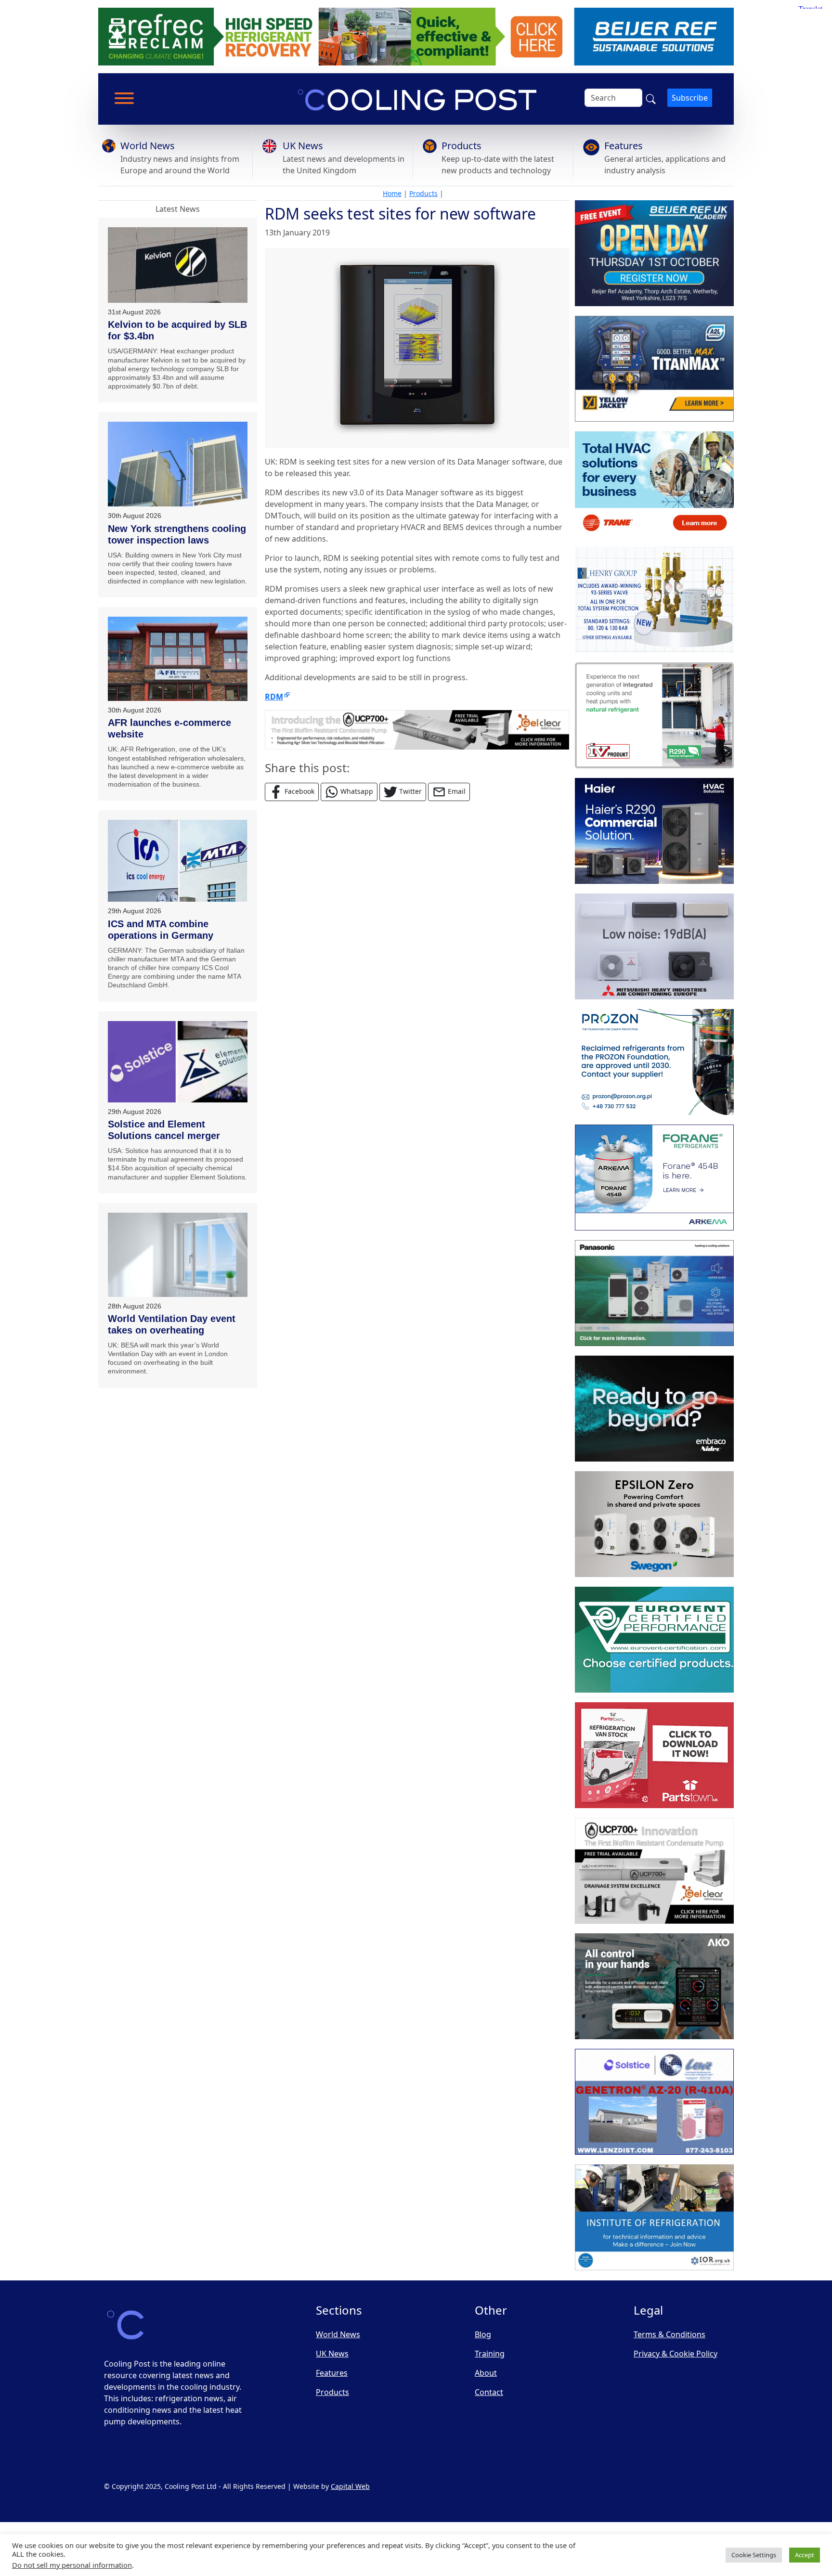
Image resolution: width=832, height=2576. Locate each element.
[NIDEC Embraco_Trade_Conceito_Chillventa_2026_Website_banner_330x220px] (654, 1409)
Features (624, 146)
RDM (274, 697)
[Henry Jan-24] (654, 600)
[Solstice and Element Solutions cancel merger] (178, 1062)
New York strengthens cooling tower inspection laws (177, 534)
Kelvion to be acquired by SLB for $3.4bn (177, 330)
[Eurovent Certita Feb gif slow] (654, 1640)
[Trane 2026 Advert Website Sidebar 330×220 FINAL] (654, 484)
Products (461, 146)
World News (148, 146)
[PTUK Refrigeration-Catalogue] (654, 1755)
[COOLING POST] (654, 1986)
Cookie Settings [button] (754, 2555)
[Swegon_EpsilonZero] (654, 1524)
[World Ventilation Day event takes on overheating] (178, 1255)
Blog (483, 2334)
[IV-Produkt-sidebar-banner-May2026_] (654, 715)
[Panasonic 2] (654, 1293)
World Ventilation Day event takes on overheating (172, 1324)
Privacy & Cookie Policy (676, 2354)
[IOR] (654, 2217)
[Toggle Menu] (124, 98)
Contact (489, 2392)
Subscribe (690, 98)
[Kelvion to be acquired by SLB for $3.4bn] (178, 265)
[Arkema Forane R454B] (654, 1178)
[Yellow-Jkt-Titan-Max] (654, 369)
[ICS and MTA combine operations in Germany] (178, 861)
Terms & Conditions (669, 2334)
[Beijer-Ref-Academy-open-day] (654, 253)
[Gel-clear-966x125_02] (417, 729)
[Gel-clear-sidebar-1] (654, 1871)
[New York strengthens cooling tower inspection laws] (178, 464)
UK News (303, 146)
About (486, 2373)
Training (490, 2354)
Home (392, 193)
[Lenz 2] (654, 2102)
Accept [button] (805, 2555)
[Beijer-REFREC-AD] (416, 36)
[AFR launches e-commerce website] (178, 659)
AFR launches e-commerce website (169, 728)
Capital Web (350, 2486)
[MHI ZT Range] (654, 946)
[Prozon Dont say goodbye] (654, 1062)
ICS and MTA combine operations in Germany (161, 930)
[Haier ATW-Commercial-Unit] (654, 831)
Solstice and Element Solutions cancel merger (164, 1130)
